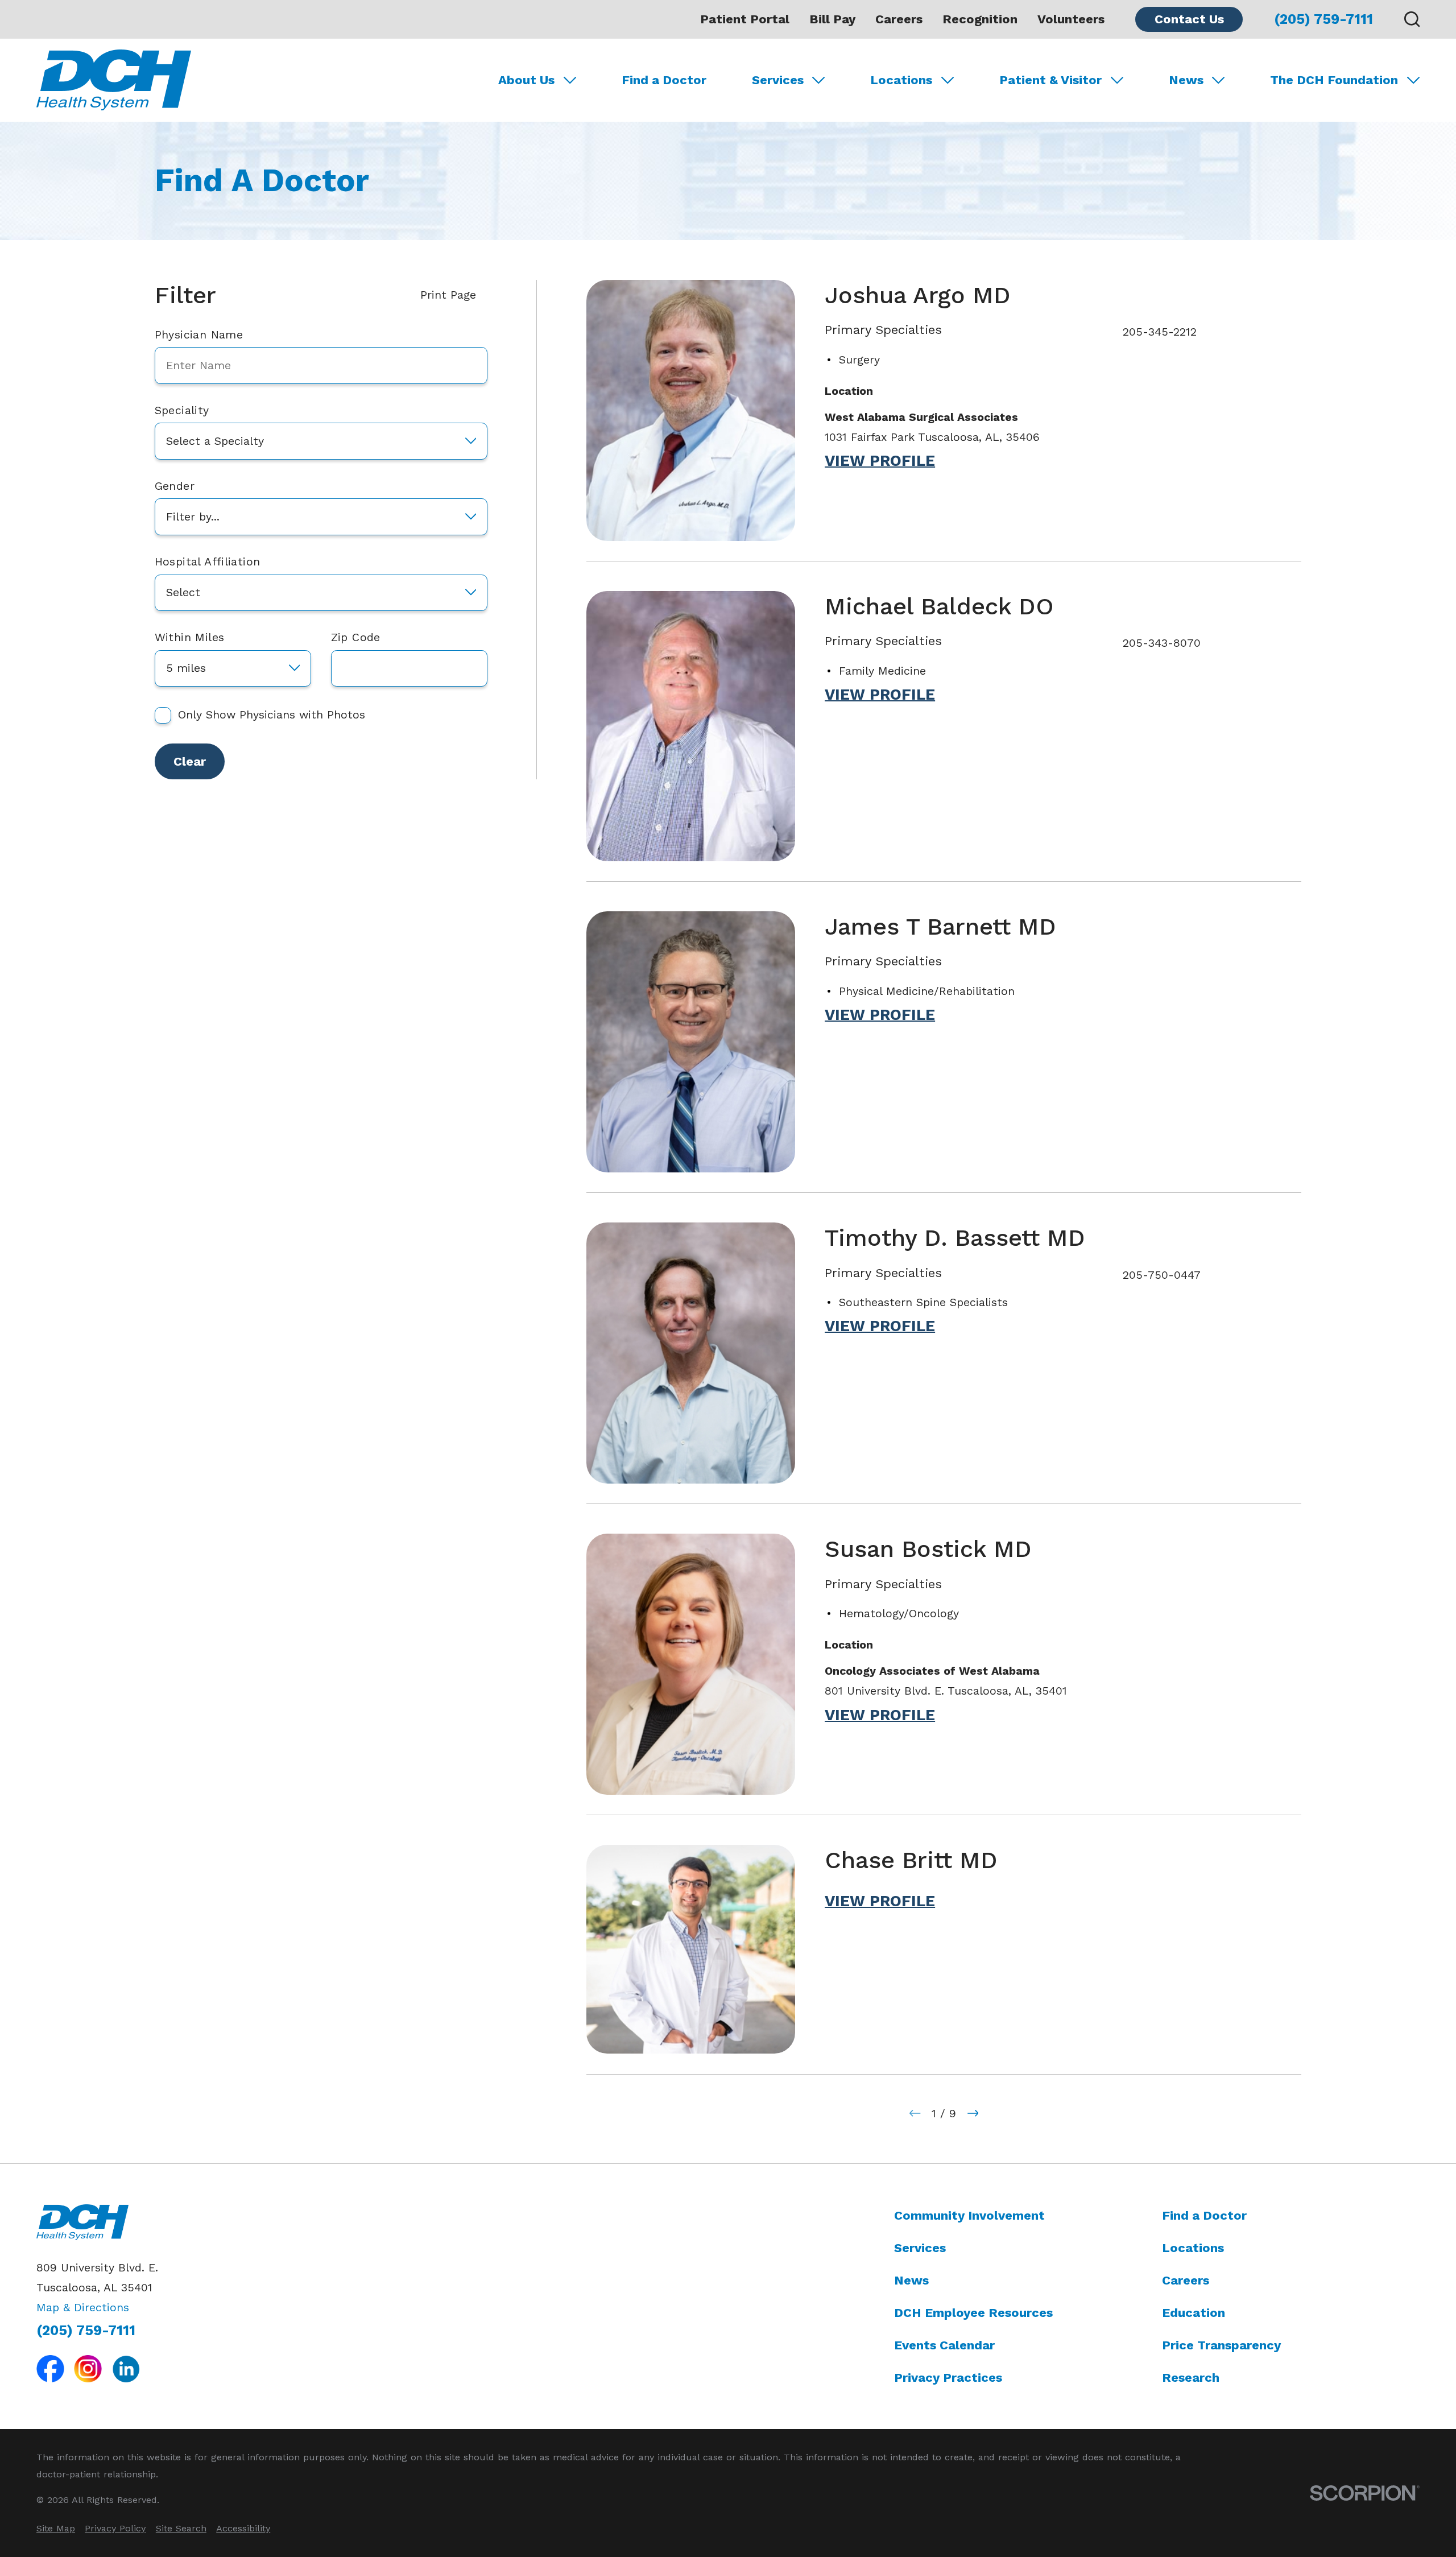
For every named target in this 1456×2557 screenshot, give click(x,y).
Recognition (980, 19)
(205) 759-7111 (1323, 19)
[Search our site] (1412, 19)
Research (1191, 2378)
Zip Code (356, 637)
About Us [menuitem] (526, 80)
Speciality (182, 410)
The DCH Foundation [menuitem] (1334, 80)
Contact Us (1189, 19)
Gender (175, 486)
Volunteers (1071, 19)
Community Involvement (969, 2215)
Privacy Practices (948, 2378)
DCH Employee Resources (973, 2313)
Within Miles (190, 637)
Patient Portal (745, 19)
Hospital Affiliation (208, 562)
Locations (1193, 2248)
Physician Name (199, 335)
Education (1194, 2313)
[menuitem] (56, 2528)
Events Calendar (944, 2345)
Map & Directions (83, 2308)
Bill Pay (832, 19)
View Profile (880, 461)
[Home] (114, 80)
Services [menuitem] (778, 80)
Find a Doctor (1204, 2215)
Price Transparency (1221, 2345)
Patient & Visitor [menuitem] (1050, 80)
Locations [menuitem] (901, 80)
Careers (899, 19)
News (911, 2280)
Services (920, 2248)
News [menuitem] (1186, 80)
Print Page (448, 295)
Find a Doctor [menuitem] (664, 80)
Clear (190, 761)
